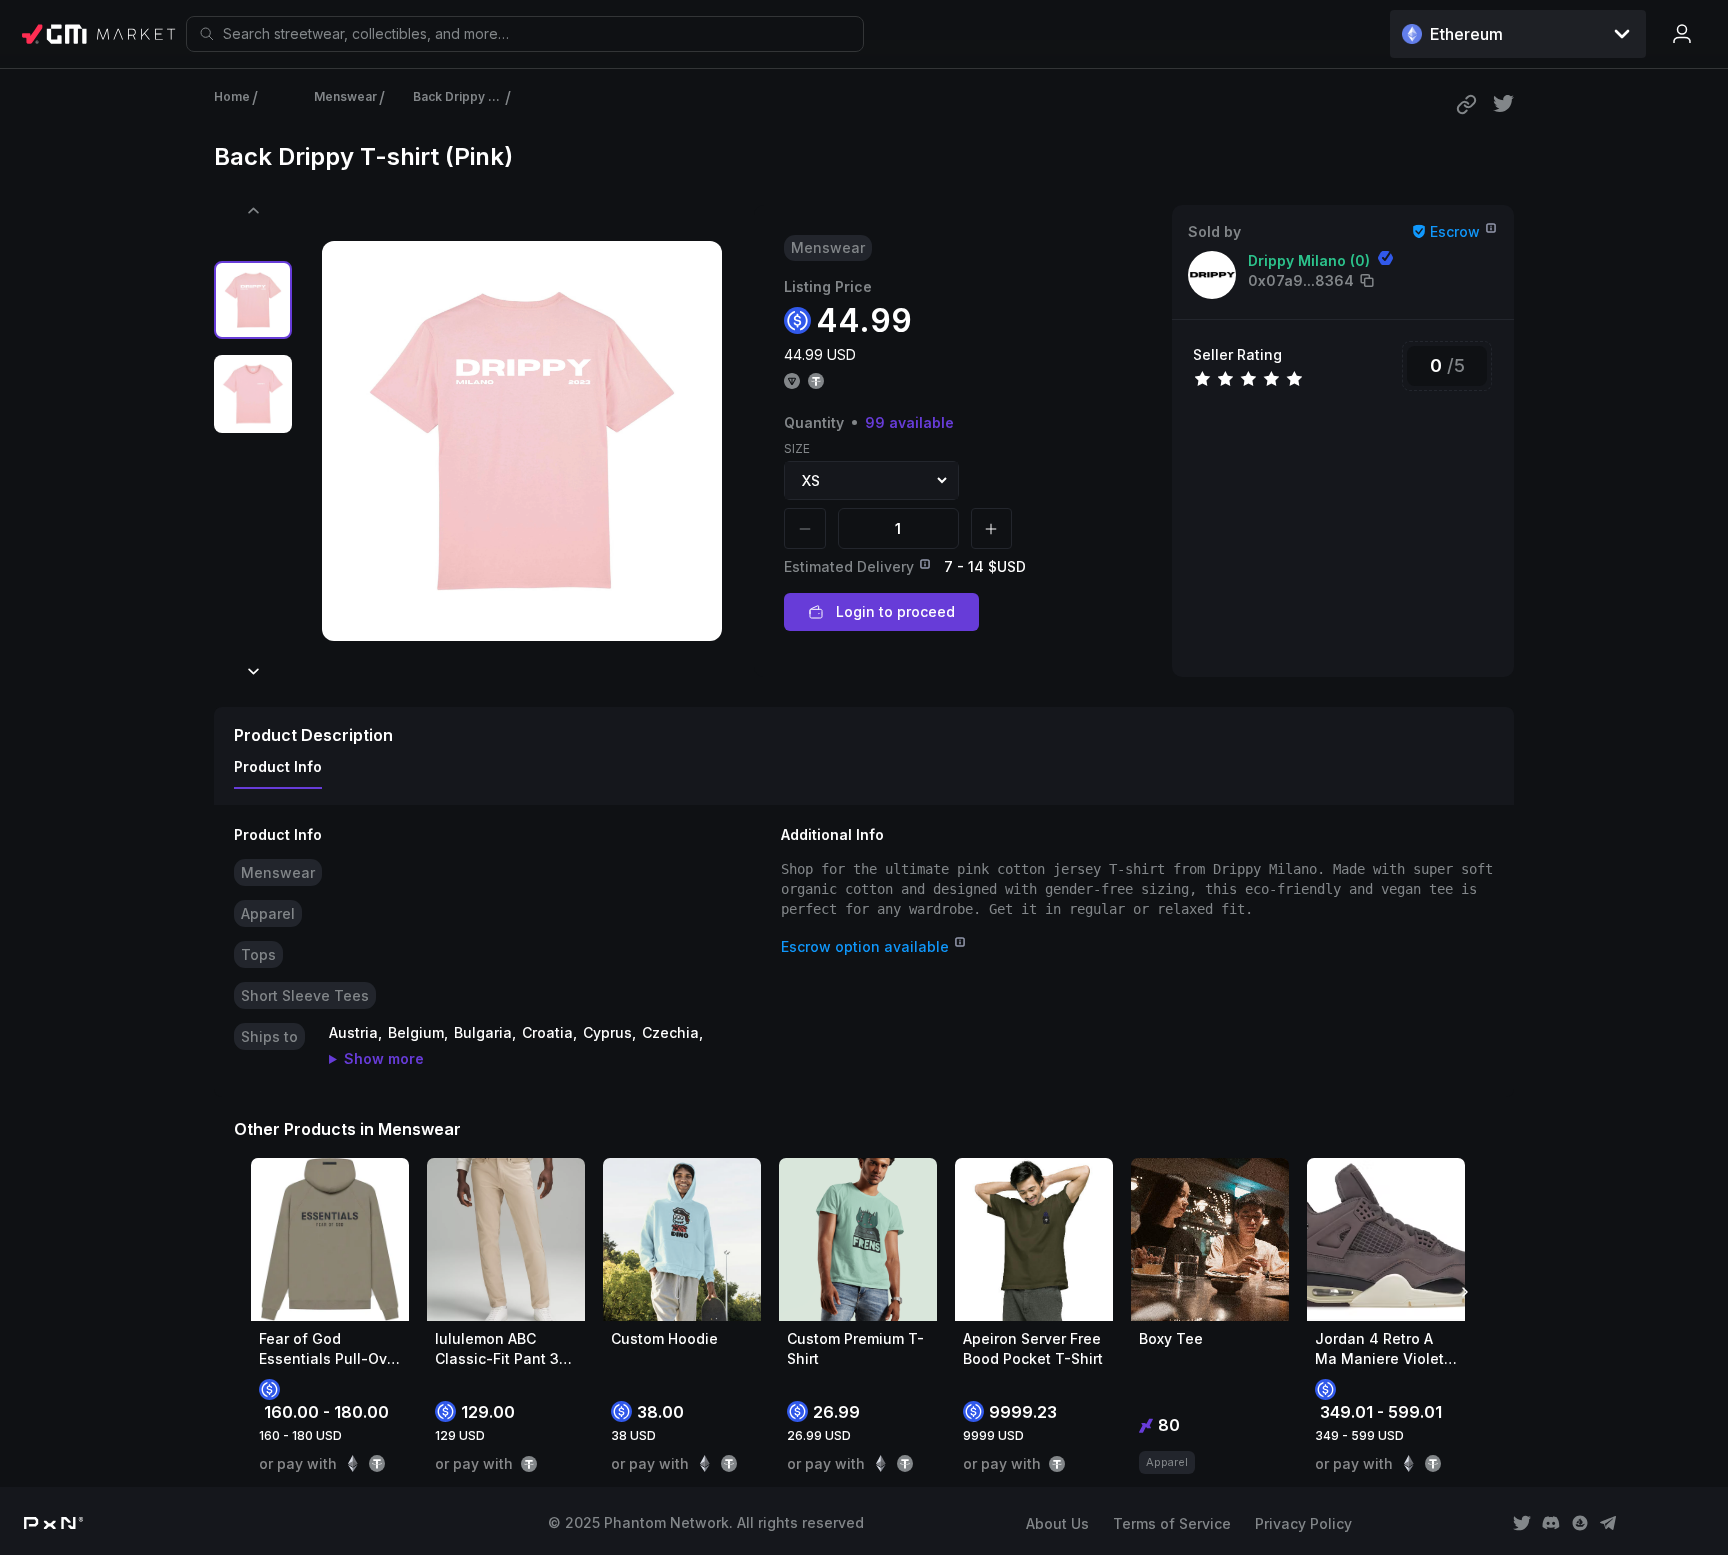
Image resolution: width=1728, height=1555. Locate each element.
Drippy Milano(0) (1309, 260)
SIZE (797, 448)
